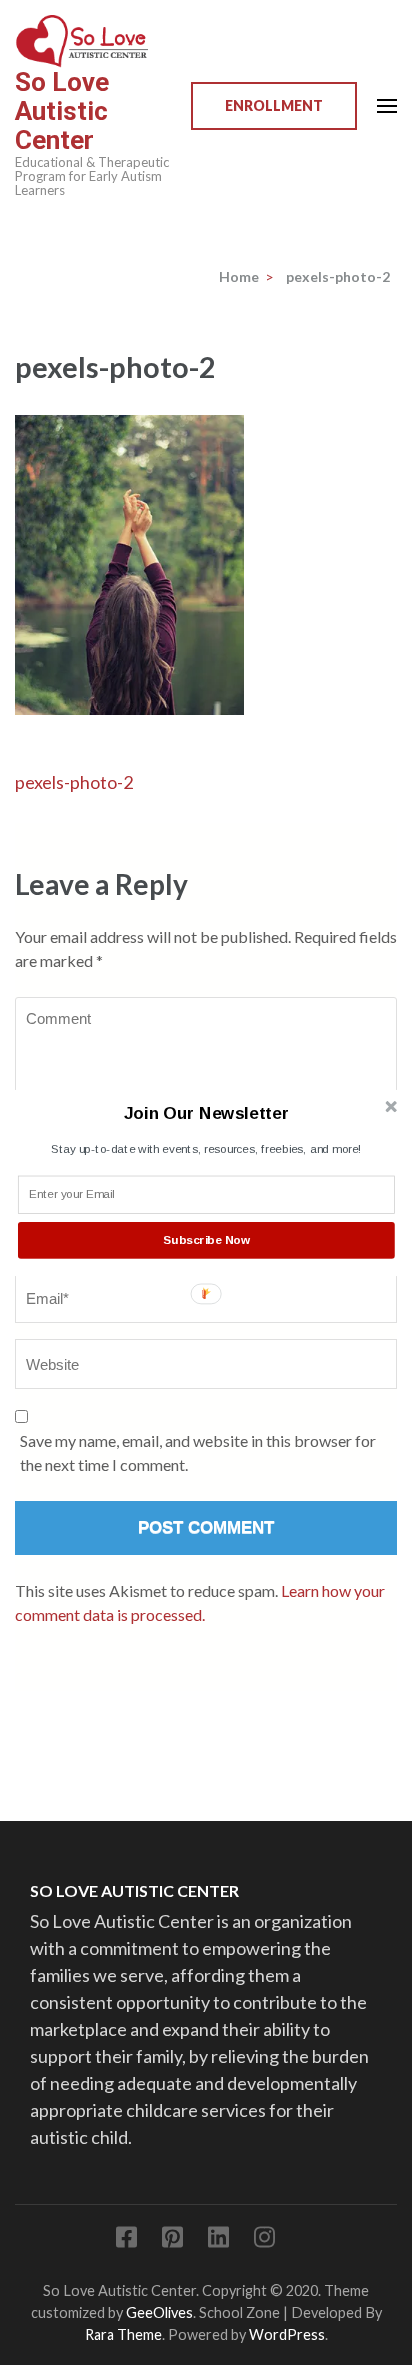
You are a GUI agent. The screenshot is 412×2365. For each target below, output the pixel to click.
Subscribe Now (206, 1239)
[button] (206, 1112)
